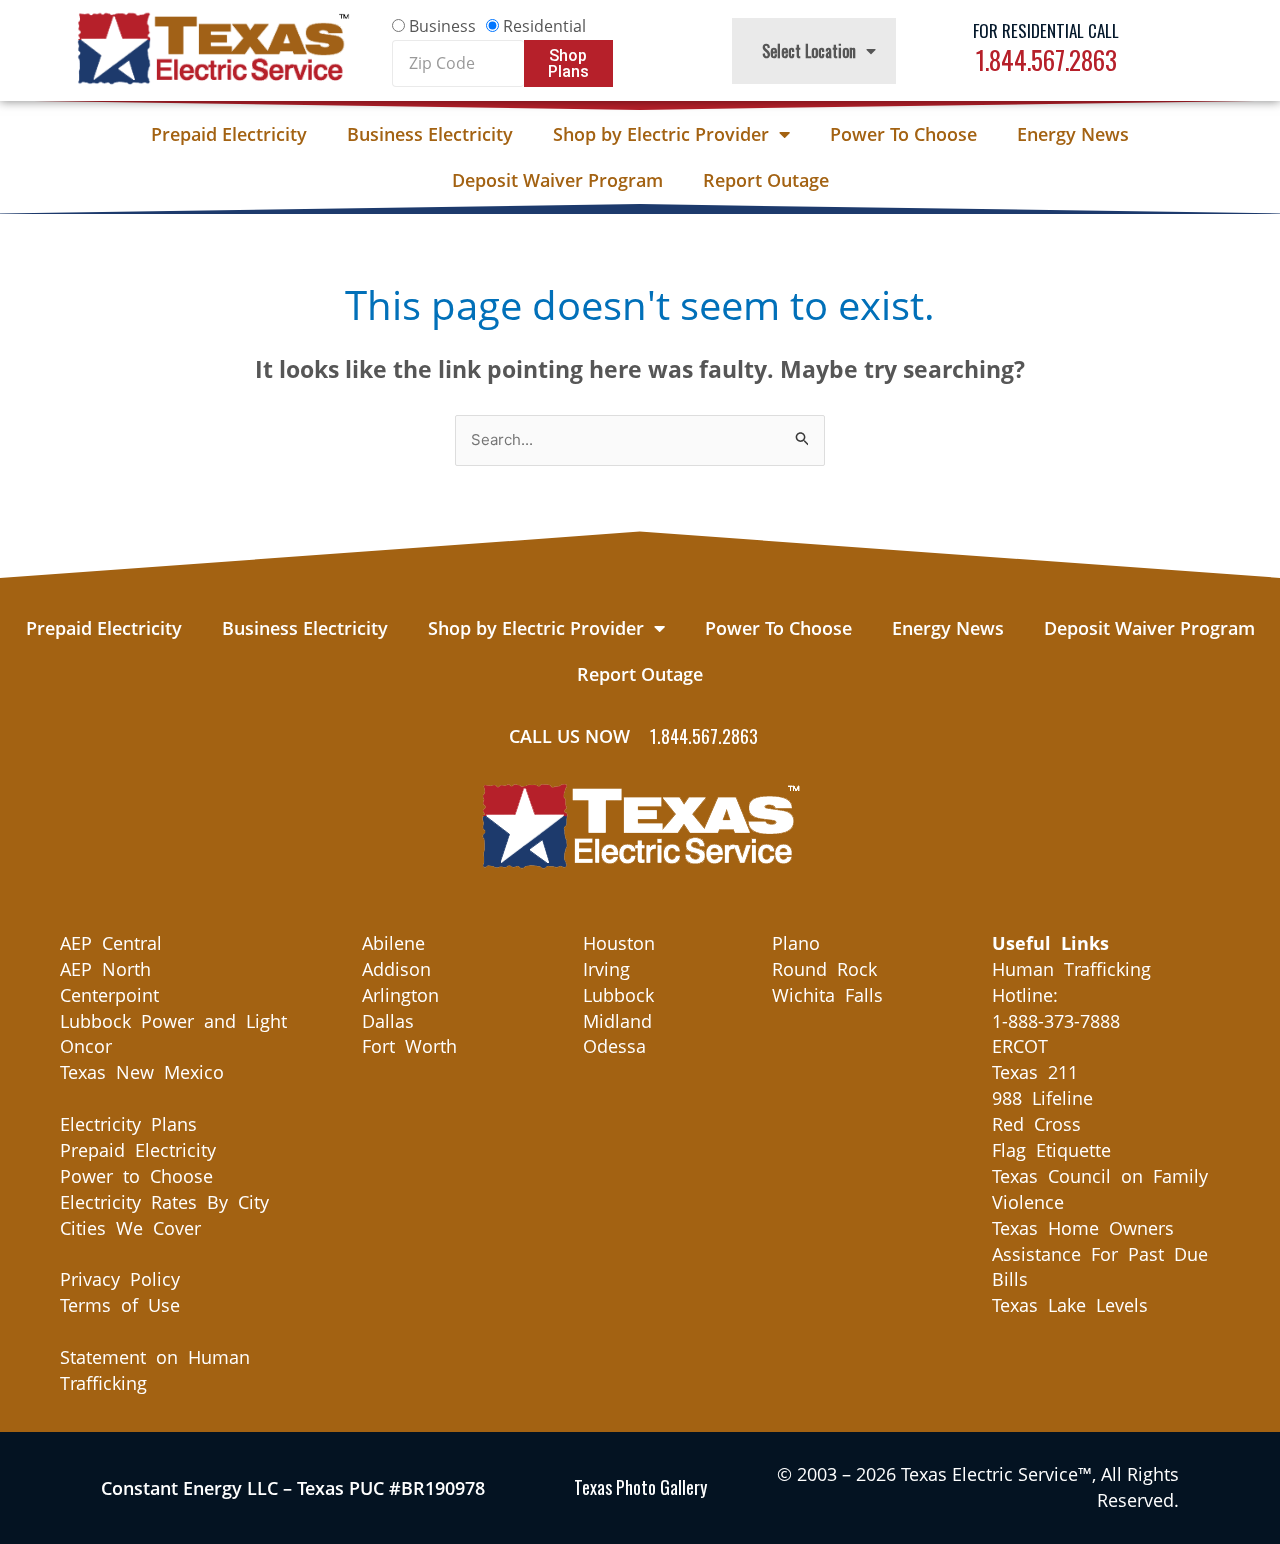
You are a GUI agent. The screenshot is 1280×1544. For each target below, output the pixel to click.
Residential (544, 26)
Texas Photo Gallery (640, 1487)
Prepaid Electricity (229, 134)
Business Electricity (430, 134)
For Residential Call (1046, 30)
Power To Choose (903, 134)
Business (442, 26)
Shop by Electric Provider (661, 134)
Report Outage (766, 180)
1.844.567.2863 (1046, 59)
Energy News (1073, 134)
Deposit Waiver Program (557, 180)
